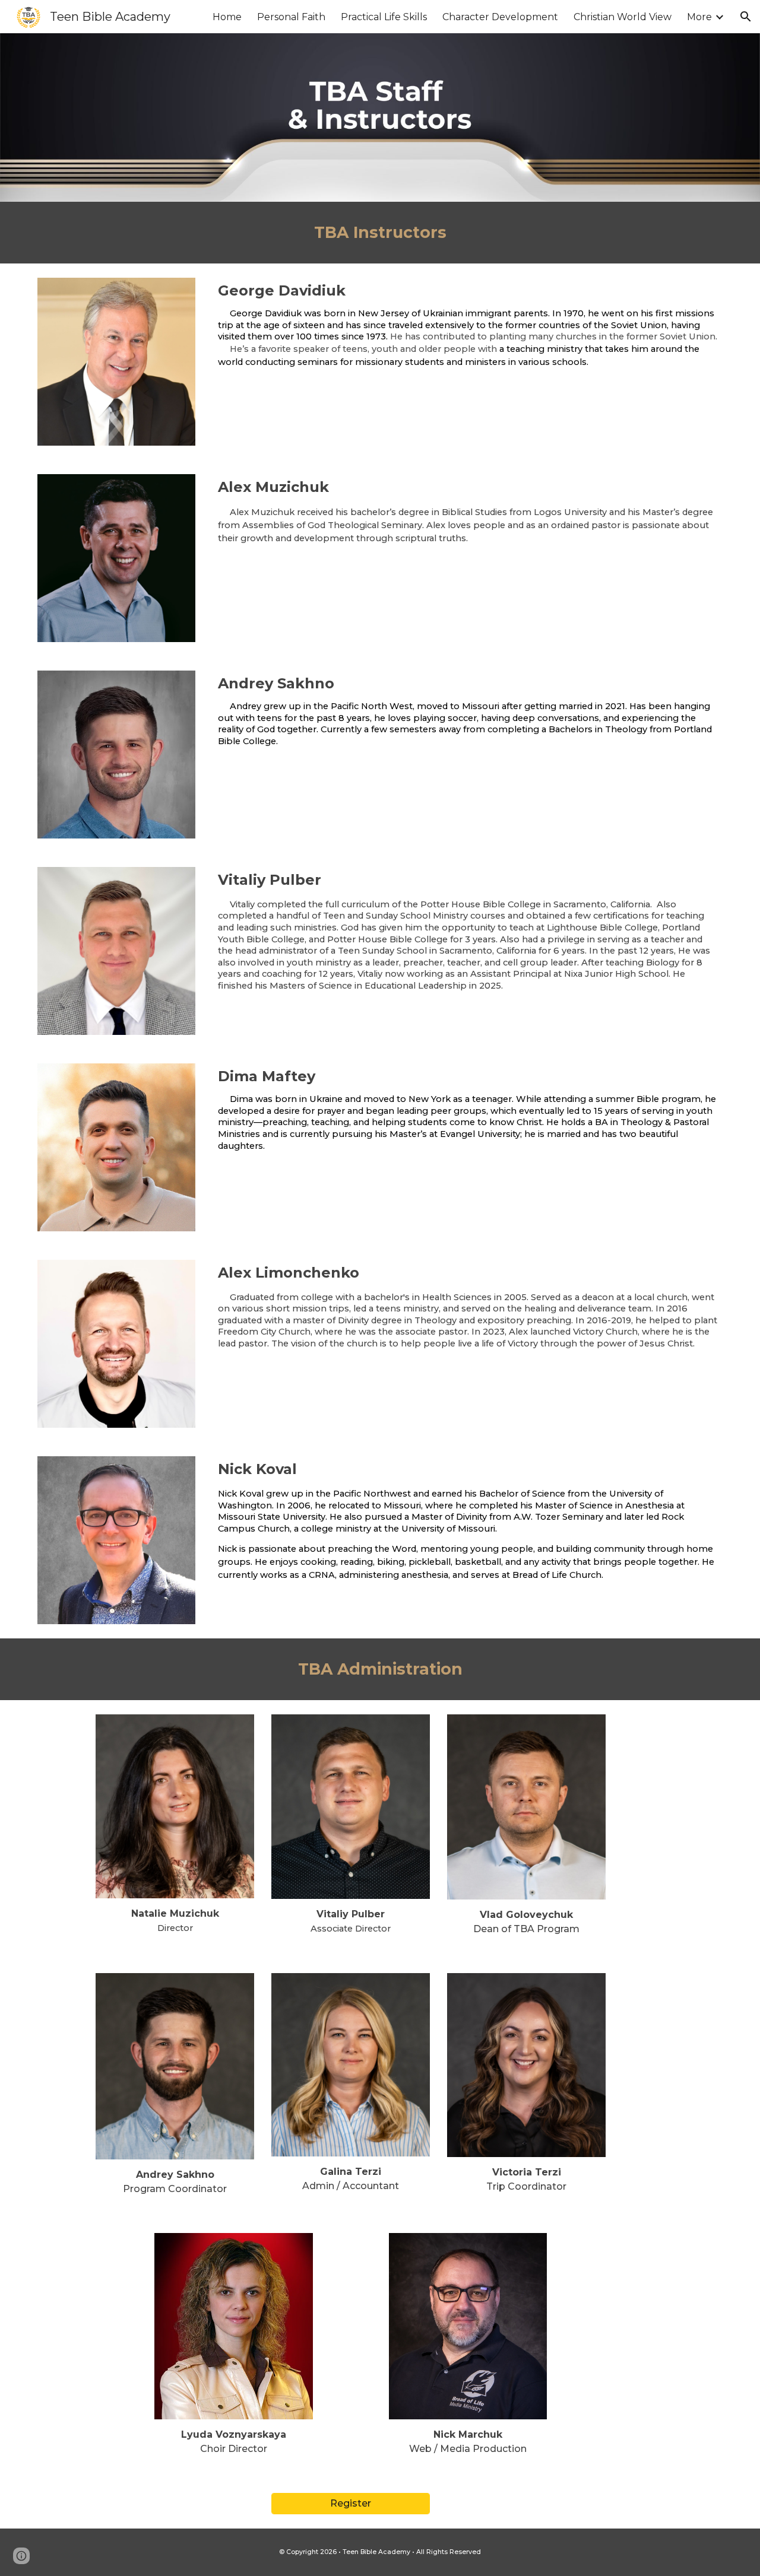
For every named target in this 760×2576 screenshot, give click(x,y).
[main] (380, 233)
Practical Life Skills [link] (384, 17)
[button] (746, 17)
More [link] (699, 17)
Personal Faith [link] (291, 17)
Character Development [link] (500, 17)
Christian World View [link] (623, 17)
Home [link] (227, 17)
